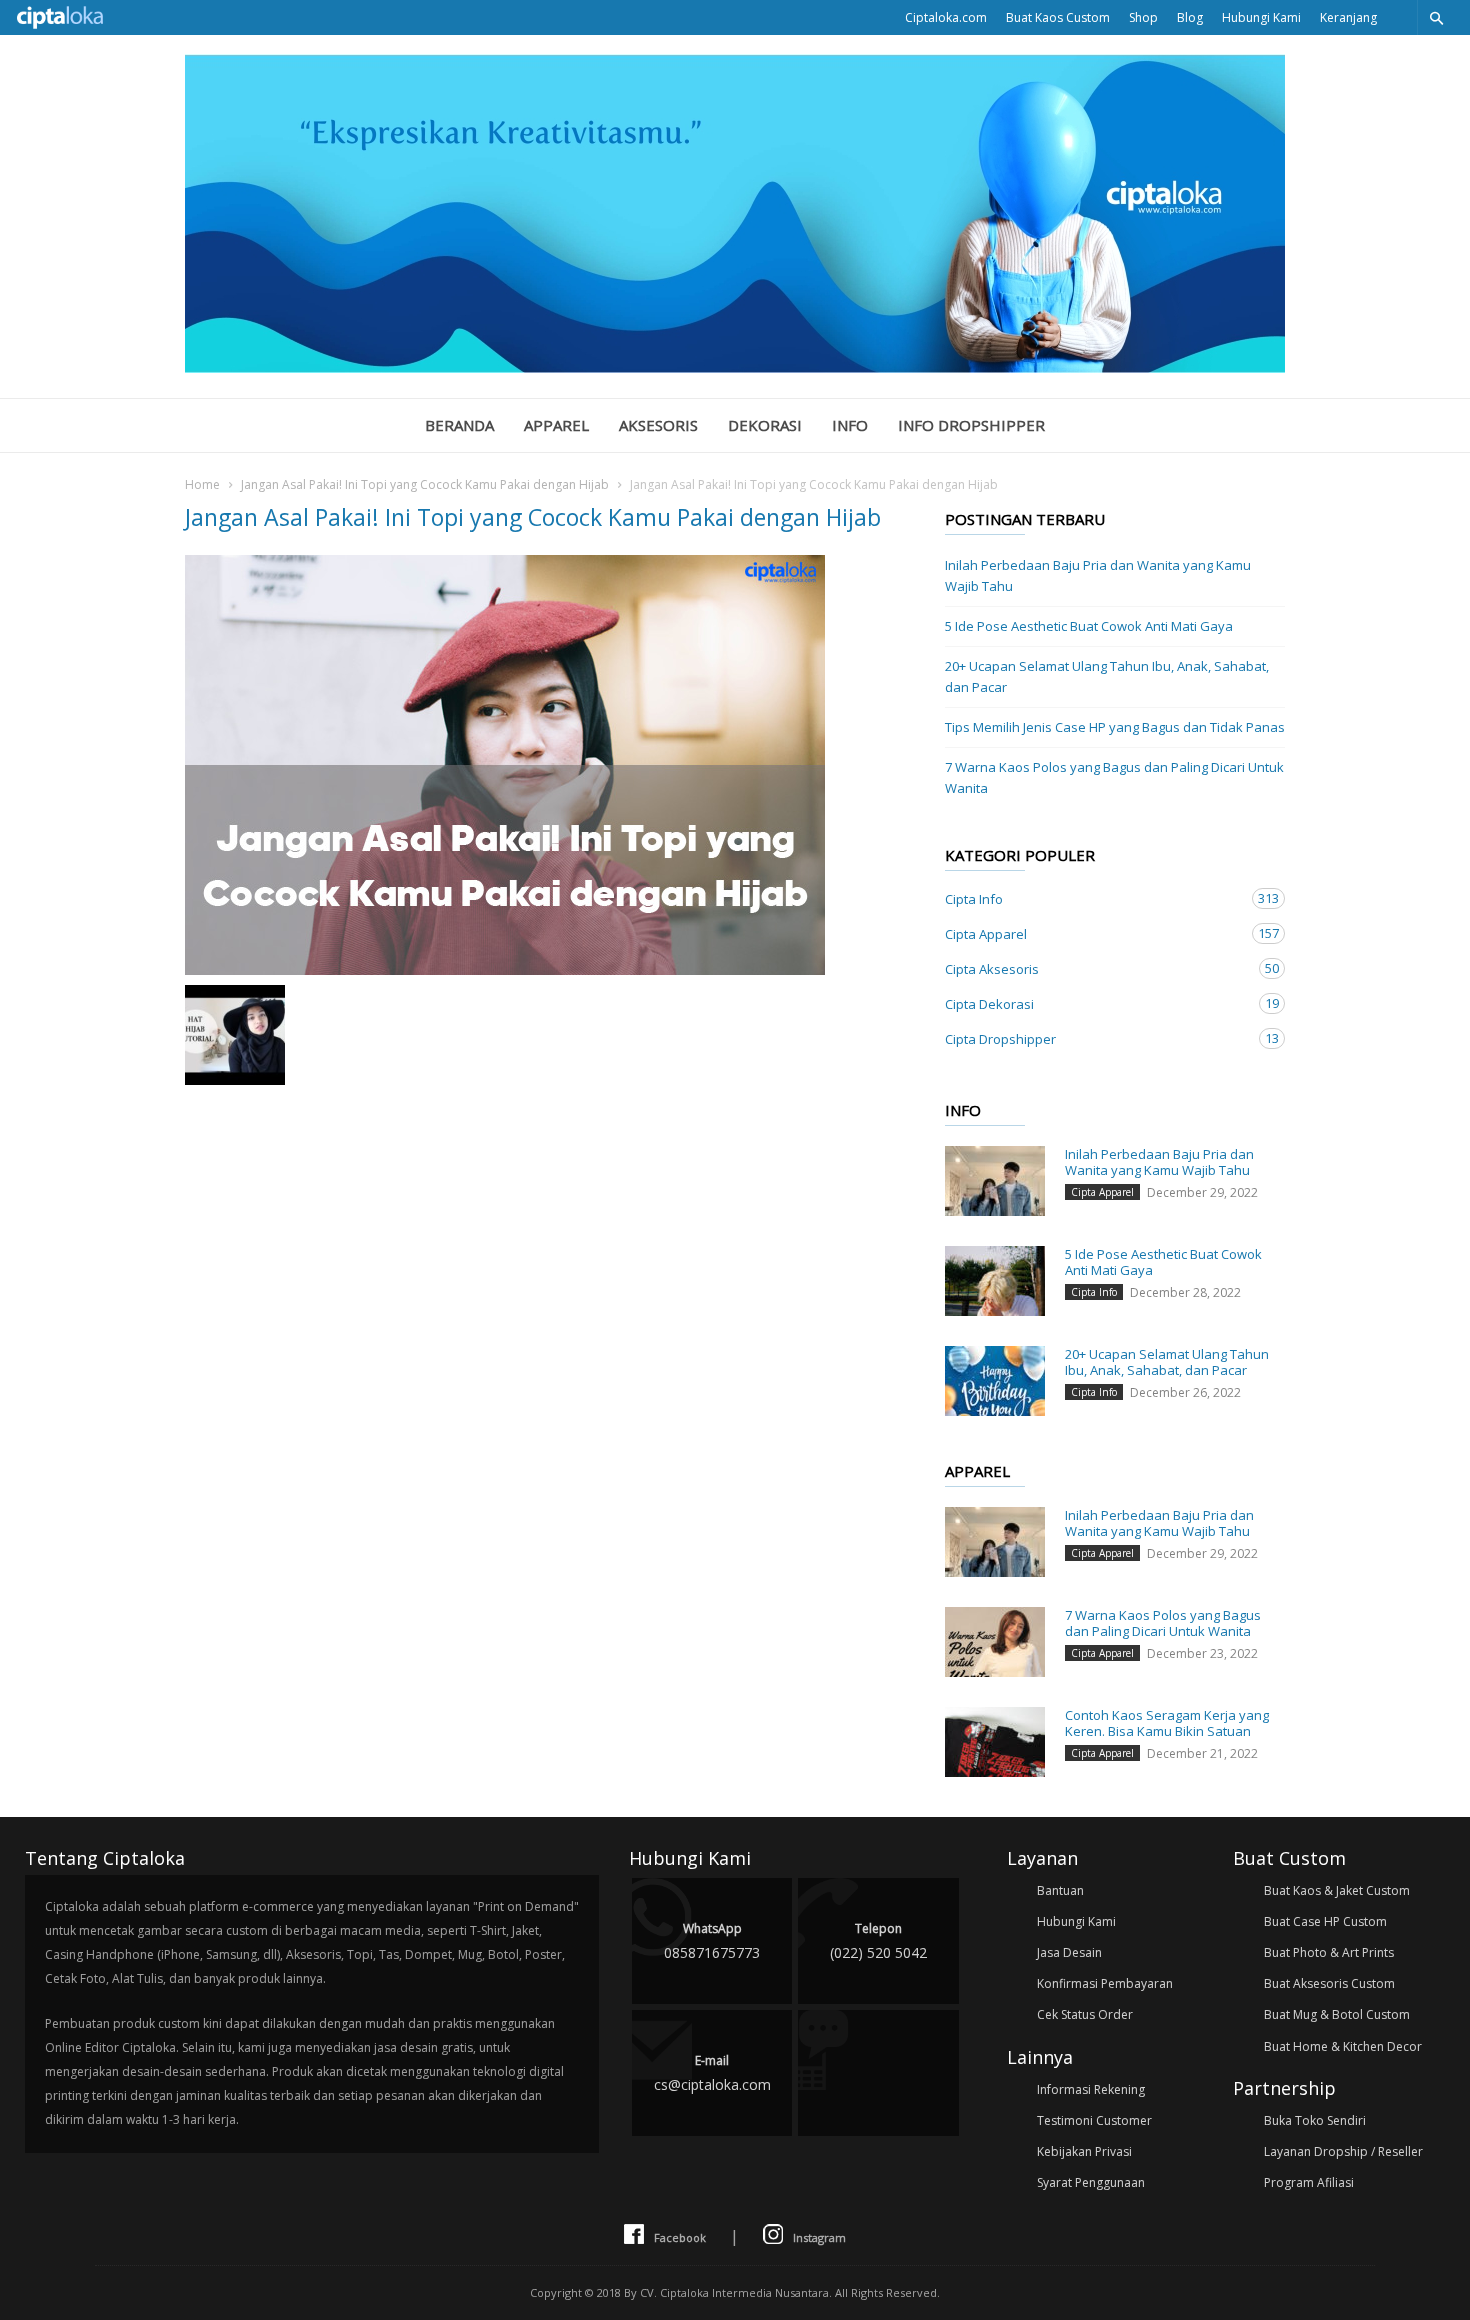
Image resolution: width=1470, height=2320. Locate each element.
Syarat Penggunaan (1091, 2182)
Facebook (680, 2237)
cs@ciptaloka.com (712, 2073)
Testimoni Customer (1094, 2120)
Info (850, 425)
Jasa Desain (1069, 1952)
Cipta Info (1095, 898)
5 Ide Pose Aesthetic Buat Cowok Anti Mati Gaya (1089, 626)
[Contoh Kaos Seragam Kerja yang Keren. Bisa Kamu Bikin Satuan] (995, 1742)
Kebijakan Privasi (1084, 2151)
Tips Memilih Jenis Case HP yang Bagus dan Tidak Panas (1115, 727)
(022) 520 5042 (878, 1941)
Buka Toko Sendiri (1315, 2120)
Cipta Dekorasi (1095, 1003)
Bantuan (1060, 1890)
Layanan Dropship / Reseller (1343, 2151)
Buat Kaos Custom (1058, 17)
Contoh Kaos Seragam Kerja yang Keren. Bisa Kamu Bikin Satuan (1167, 1723)
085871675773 (712, 1941)
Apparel (556, 425)
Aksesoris (658, 425)
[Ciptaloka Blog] (735, 367)
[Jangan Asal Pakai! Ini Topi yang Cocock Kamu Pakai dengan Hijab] (545, 765)
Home (202, 484)
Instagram (819, 2237)
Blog (1190, 17)
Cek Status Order (1085, 2014)
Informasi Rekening (1091, 2089)
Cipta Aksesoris (1095, 968)
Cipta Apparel (1095, 933)
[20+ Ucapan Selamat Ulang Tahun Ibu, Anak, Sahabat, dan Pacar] (995, 1381)
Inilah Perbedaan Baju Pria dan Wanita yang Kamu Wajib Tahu (1098, 575)
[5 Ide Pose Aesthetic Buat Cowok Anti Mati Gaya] (995, 1281)
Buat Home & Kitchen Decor (1343, 2046)
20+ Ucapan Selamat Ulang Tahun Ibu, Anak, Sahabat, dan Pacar (1107, 676)
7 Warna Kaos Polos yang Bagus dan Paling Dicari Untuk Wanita (1114, 777)
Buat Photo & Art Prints (1329, 1952)
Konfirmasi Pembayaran (1105, 1983)
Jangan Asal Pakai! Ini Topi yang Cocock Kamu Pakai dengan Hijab (425, 484)
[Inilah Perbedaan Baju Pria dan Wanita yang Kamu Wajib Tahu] (995, 1181)
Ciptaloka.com (946, 17)
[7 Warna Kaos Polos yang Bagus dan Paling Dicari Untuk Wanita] (995, 1642)
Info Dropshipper (971, 425)
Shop (1143, 17)
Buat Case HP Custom (1325, 1921)
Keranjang (1348, 17)
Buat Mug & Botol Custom (1337, 2014)
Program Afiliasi (1309, 2182)
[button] (1436, 17)
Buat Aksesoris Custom (1329, 1983)
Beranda (459, 425)
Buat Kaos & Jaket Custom (1337, 1890)
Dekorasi (765, 425)
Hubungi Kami (1261, 17)
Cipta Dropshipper (1095, 1038)
